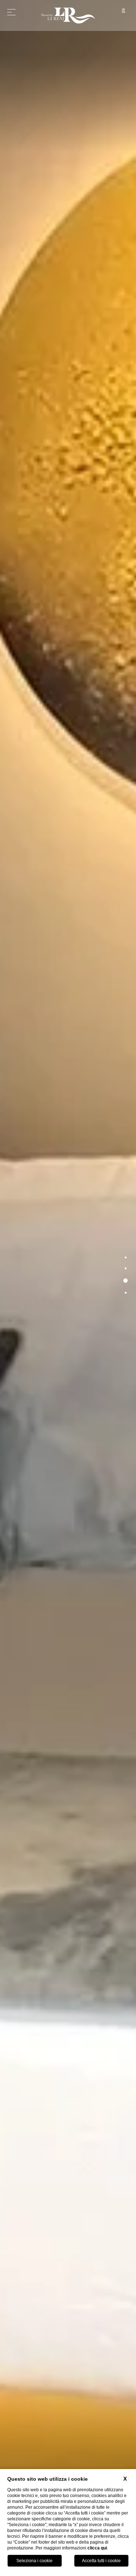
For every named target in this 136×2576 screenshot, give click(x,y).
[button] (126, 1257)
